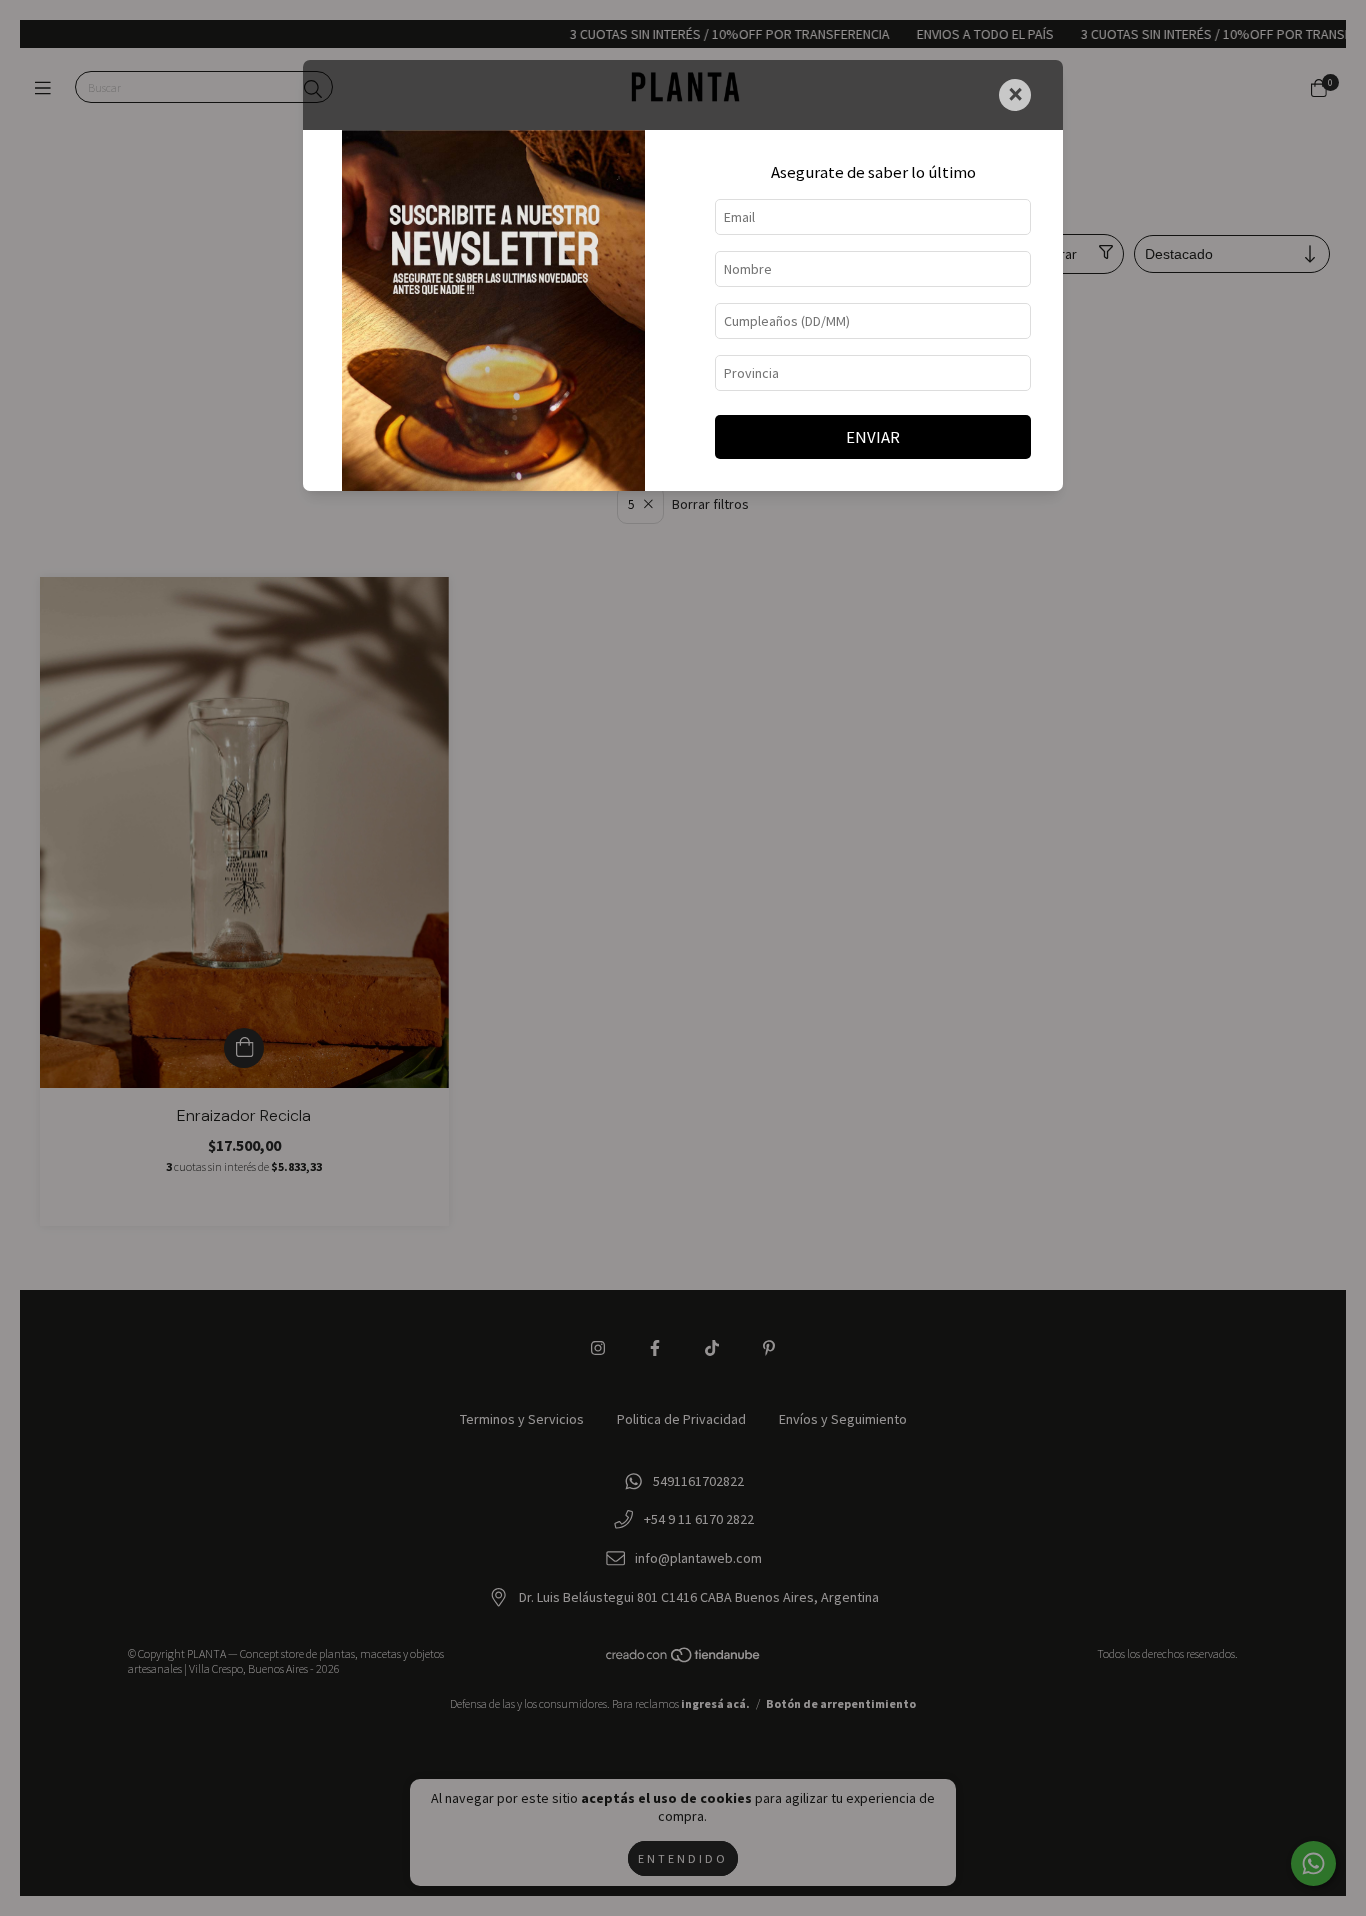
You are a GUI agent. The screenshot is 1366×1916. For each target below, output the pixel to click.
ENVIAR (873, 437)
